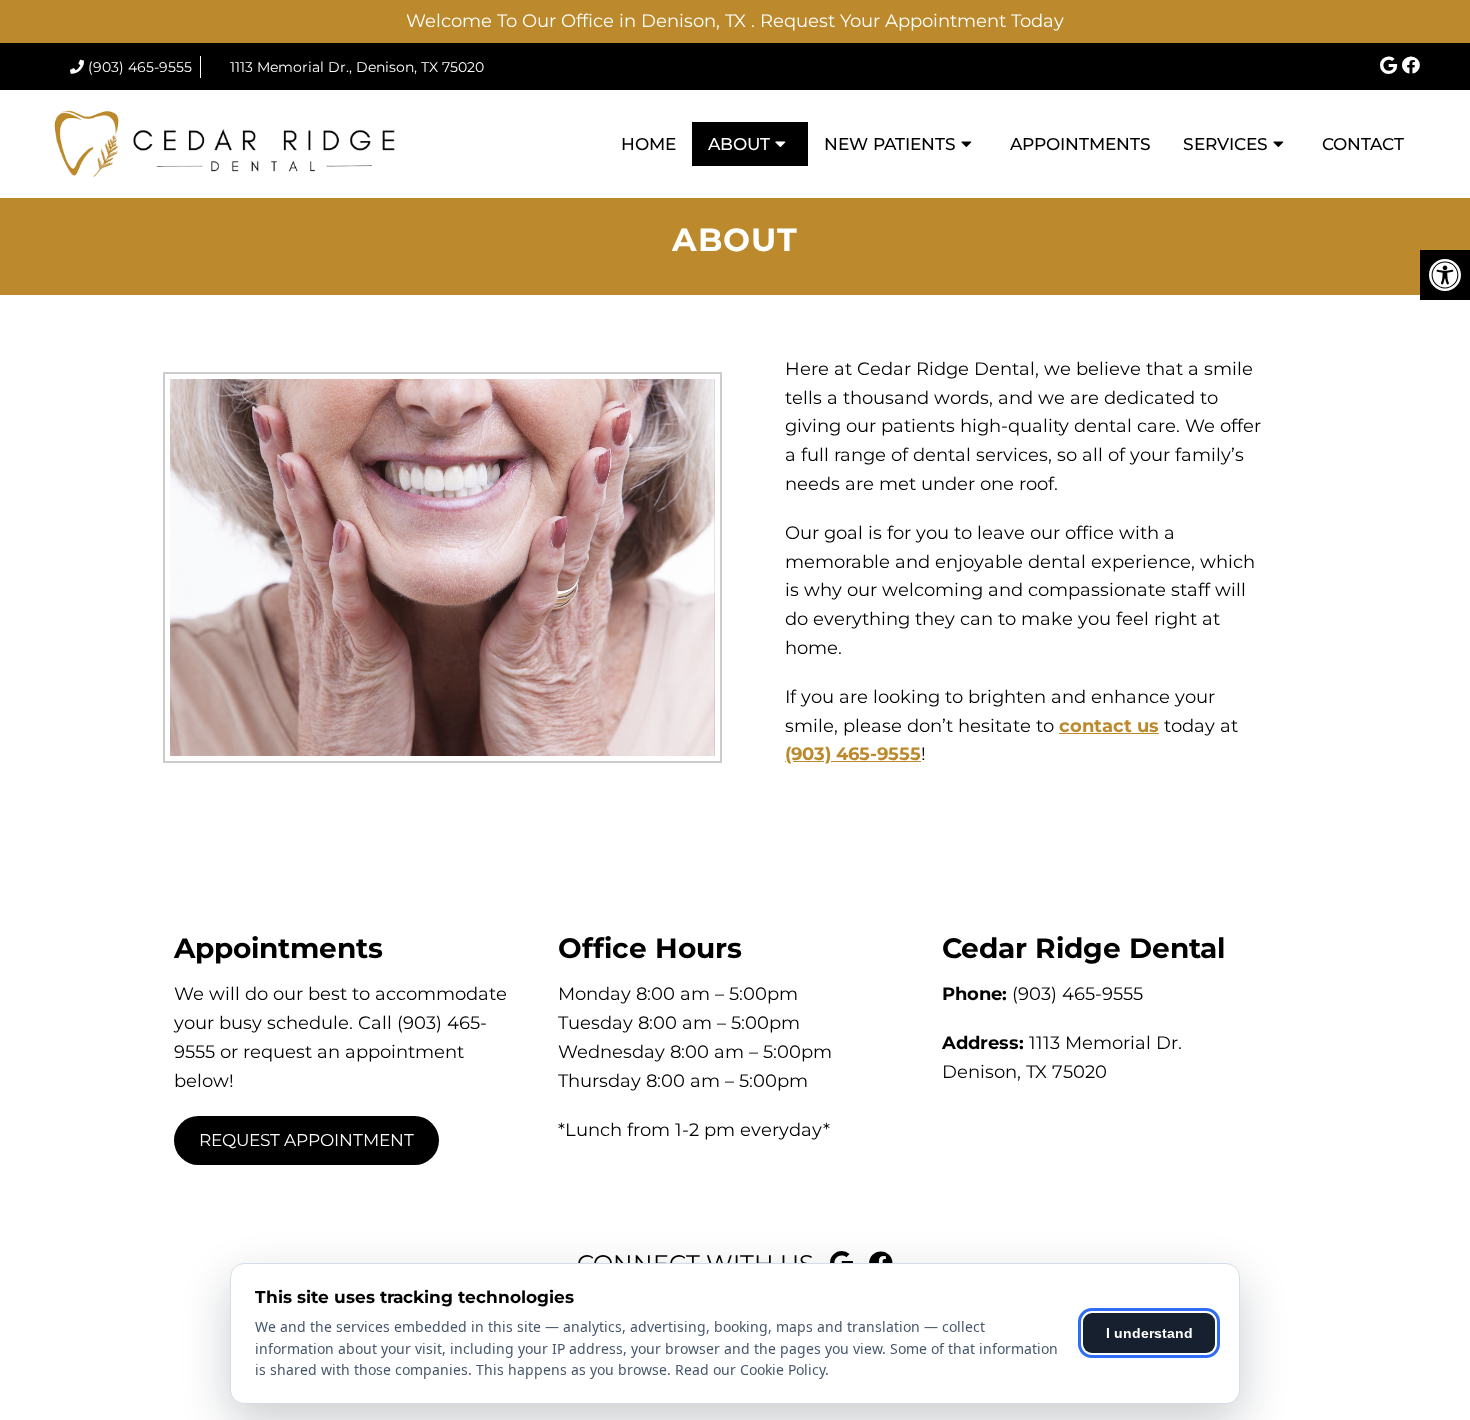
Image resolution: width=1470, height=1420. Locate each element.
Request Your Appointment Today (912, 21)
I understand (1149, 1333)
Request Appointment (306, 1140)
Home (648, 144)
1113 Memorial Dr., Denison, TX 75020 (357, 67)
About (739, 144)
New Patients (890, 144)
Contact (1363, 144)
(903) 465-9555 (140, 67)
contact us (1109, 726)
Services (1225, 144)
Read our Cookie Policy (750, 1369)
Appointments (1080, 144)
